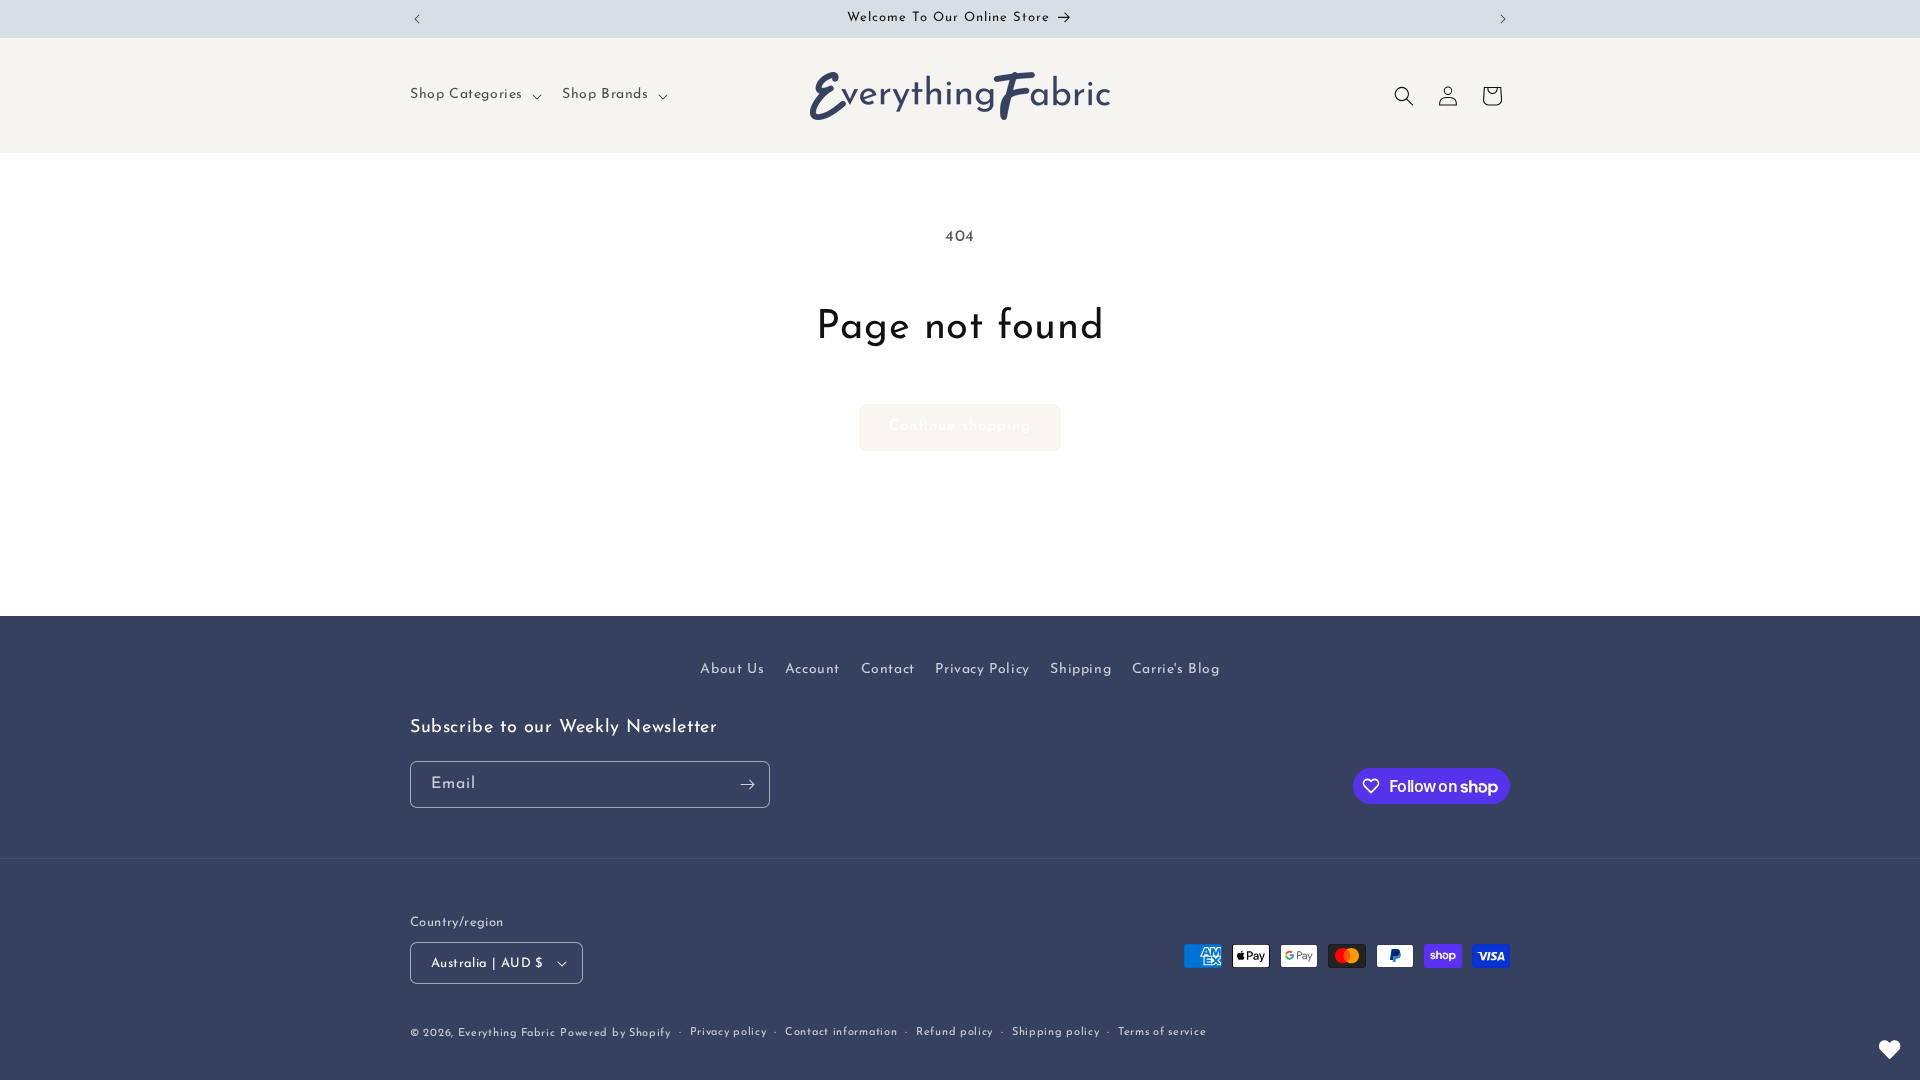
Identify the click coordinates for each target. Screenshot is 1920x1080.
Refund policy (954, 1032)
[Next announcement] (1503, 19)
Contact (888, 669)
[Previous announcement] (417, 19)
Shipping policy (1056, 1032)
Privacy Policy (982, 669)
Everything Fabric (507, 1033)
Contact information (841, 1032)
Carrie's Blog (1176, 669)
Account (812, 669)
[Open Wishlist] (1890, 1050)
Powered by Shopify (615, 1033)
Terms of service (1162, 1032)
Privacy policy (728, 1032)
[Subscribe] (747, 784)
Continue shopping (960, 426)
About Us (732, 669)
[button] (474, 95)
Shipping (1080, 669)
